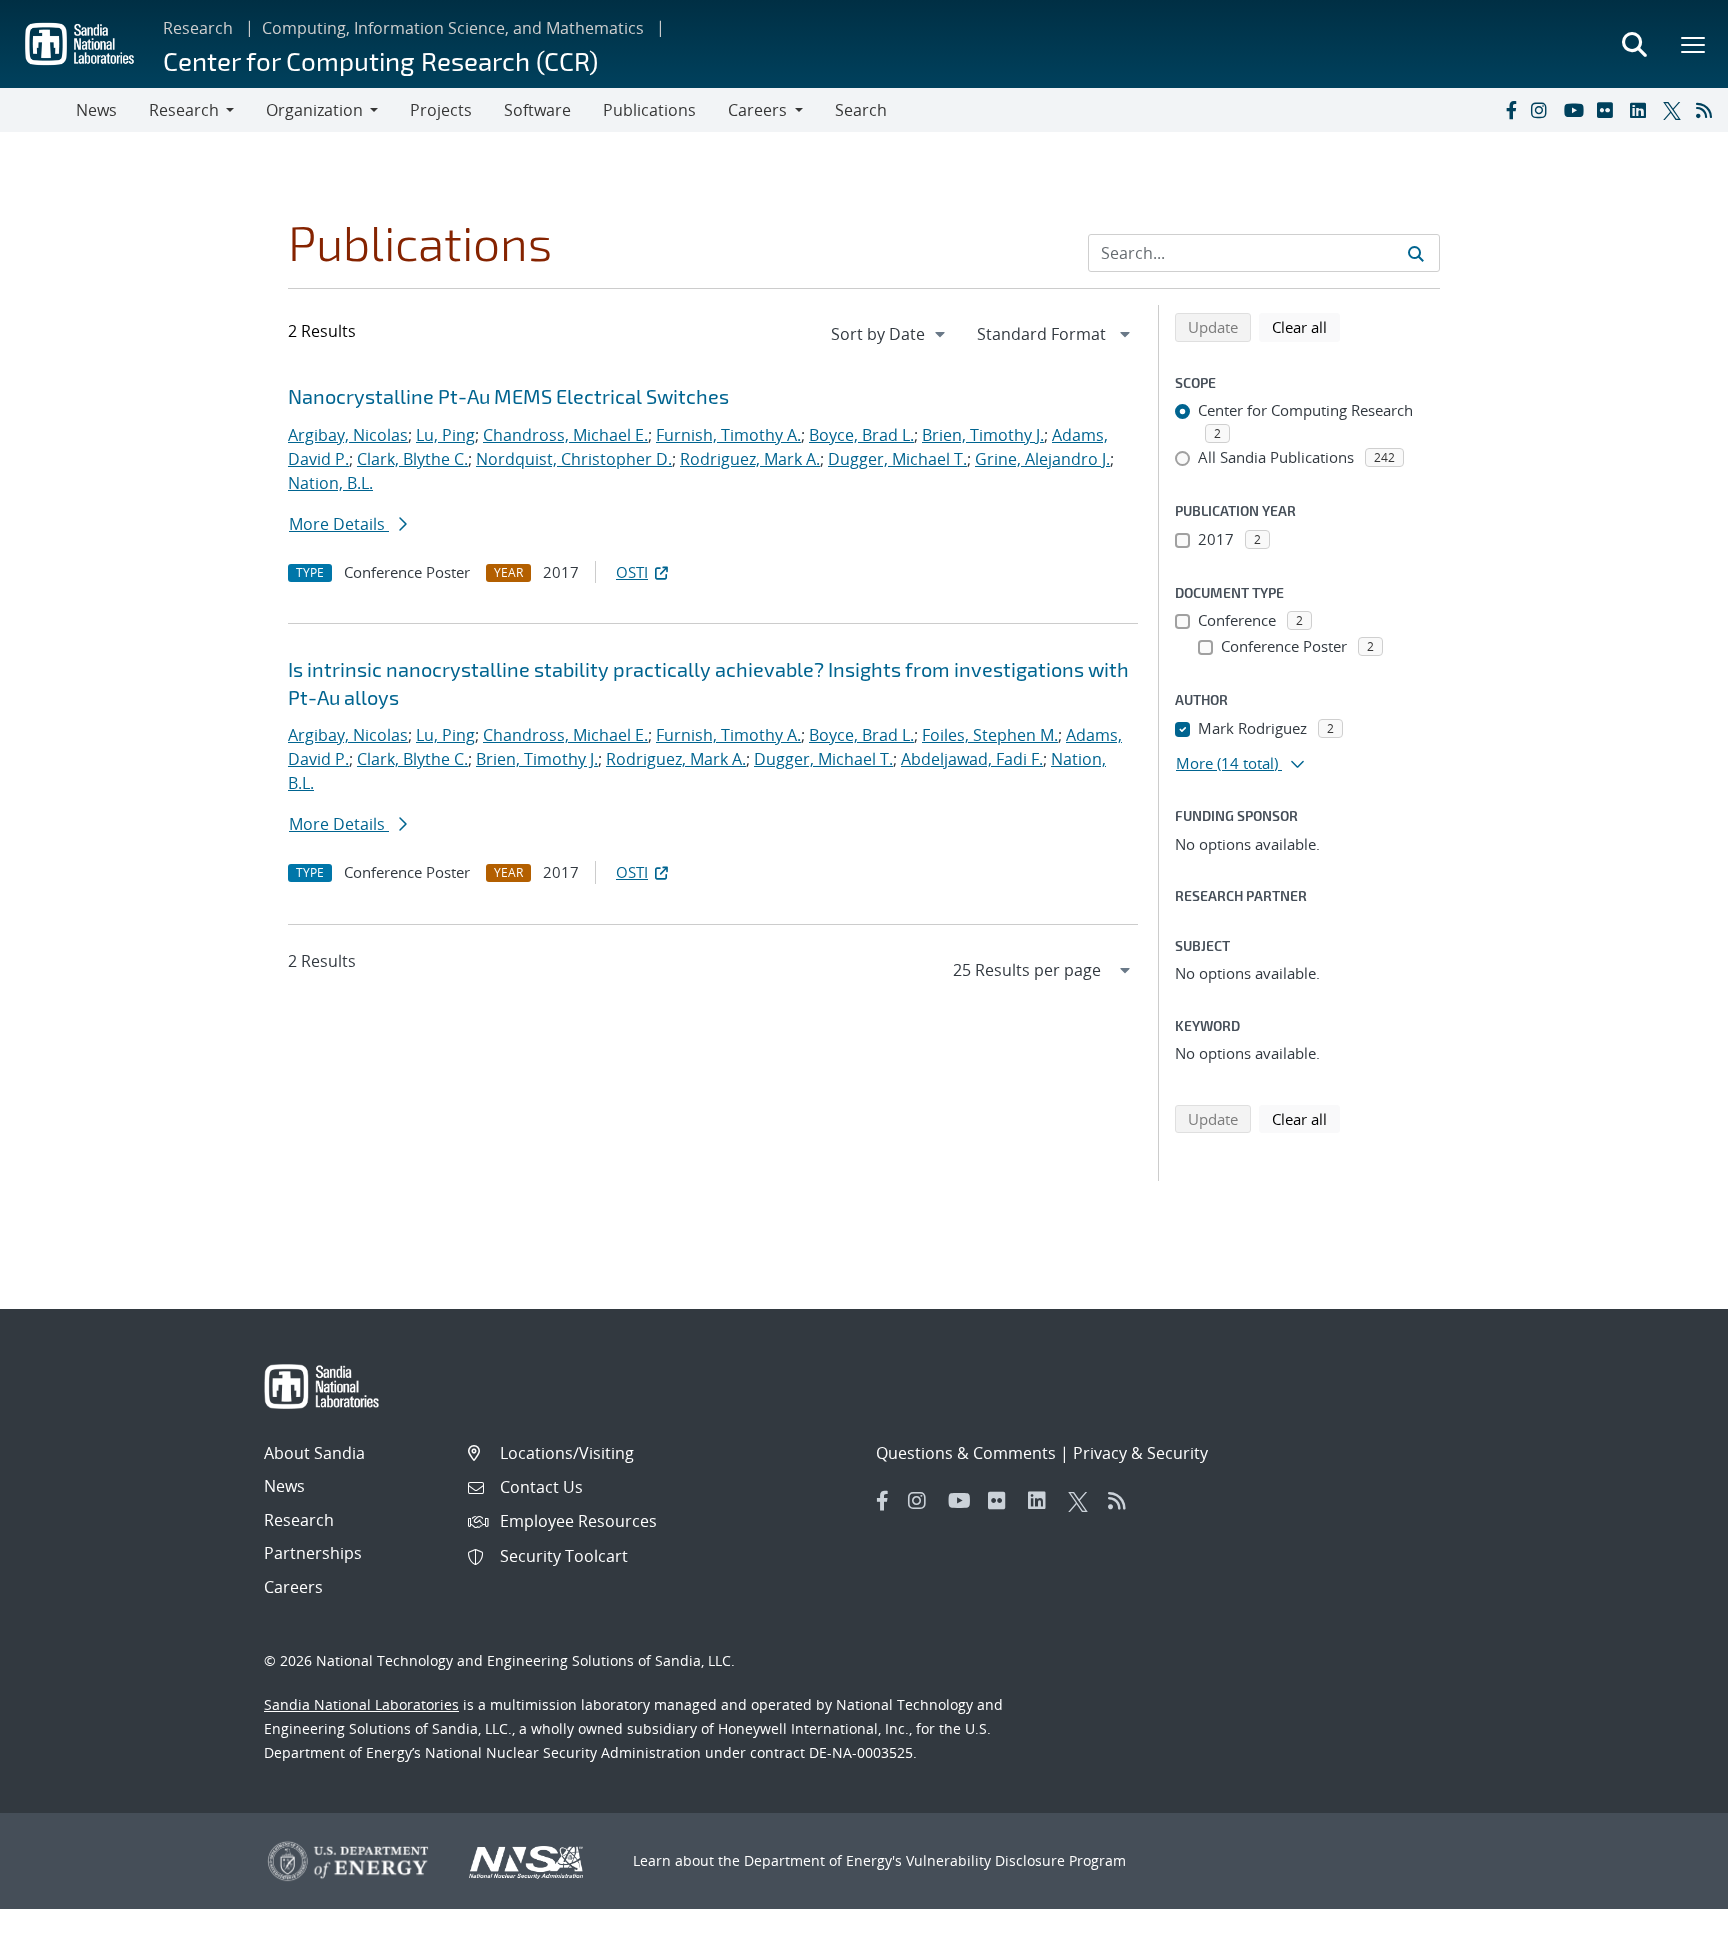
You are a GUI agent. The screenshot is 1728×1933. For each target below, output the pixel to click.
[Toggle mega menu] (1694, 44)
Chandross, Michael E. (565, 435)
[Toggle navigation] (38, 110)
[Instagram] (1543, 110)
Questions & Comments (966, 1453)
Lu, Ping (445, 435)
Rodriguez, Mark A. (750, 459)
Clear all (1306, 326)
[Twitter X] (1675, 110)
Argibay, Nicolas (348, 435)
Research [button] (184, 110)
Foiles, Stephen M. (990, 735)
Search (861, 110)
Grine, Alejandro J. (1042, 459)
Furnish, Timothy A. (728, 435)
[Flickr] (1609, 110)
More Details (339, 524)
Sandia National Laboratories (361, 1704)
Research (198, 28)
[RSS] (1708, 110)
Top (1668, 1910)
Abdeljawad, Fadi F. (972, 759)
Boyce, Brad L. (861, 435)
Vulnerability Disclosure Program (1016, 1860)
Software (537, 110)
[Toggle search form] (1634, 44)
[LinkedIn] (1642, 110)
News (96, 110)
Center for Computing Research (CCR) (380, 60)
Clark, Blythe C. (412, 459)
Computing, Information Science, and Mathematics (453, 28)
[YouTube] (1576, 110)
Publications (649, 110)
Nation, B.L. (330, 483)
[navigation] (890, 334)
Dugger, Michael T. (897, 459)
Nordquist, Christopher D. (574, 459)
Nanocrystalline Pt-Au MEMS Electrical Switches (508, 396)
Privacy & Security (1140, 1453)
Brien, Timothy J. (983, 435)
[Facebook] (1510, 110)
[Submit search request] (1416, 253)
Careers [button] (757, 110)
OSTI (632, 572)
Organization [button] (314, 110)
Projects (441, 110)
